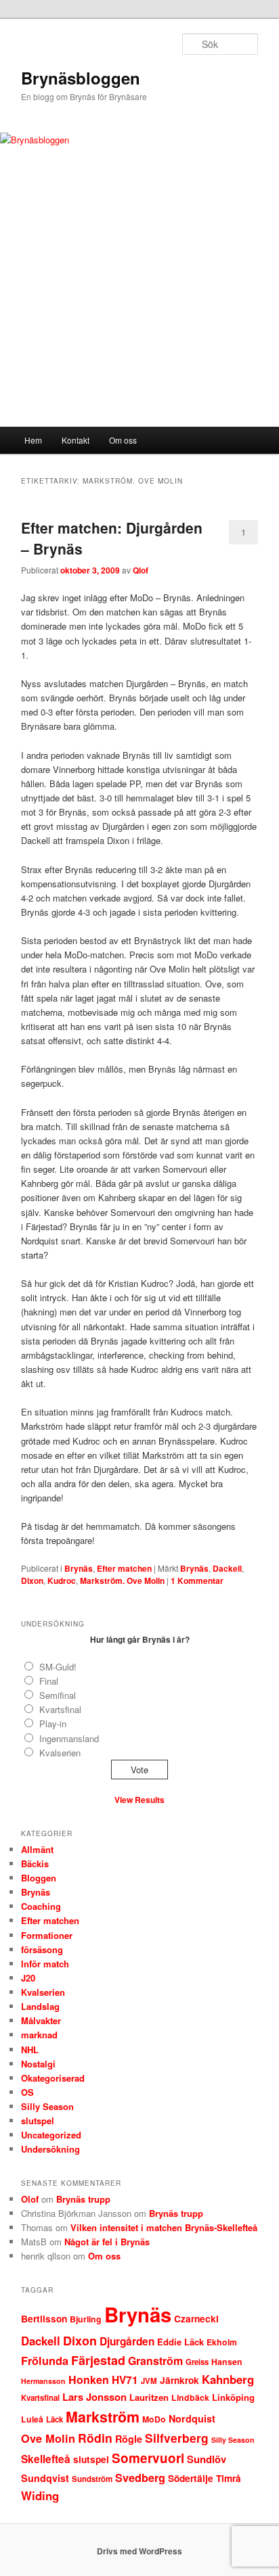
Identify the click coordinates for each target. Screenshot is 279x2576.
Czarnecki (196, 2319)
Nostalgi (38, 2064)
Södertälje (191, 2478)
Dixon (32, 1580)
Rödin (95, 2438)
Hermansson (43, 2381)
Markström (103, 2417)
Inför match (45, 1964)
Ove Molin (48, 2438)
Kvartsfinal (60, 1709)
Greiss (197, 2362)
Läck (55, 2419)
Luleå (32, 2419)
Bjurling (86, 2319)
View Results (139, 1800)
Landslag (40, 2006)
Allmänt (37, 1849)
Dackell (227, 1568)
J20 (28, 1978)
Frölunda (45, 2361)
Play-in (53, 1724)
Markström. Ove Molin (122, 1580)
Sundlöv (207, 2459)
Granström (155, 2361)
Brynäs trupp (83, 2199)
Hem (33, 440)
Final (49, 1681)
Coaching (41, 1906)
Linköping (233, 2397)
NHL (30, 2050)
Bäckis (35, 1864)
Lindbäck (190, 2397)
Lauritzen (149, 2397)
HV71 (125, 2380)
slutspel (38, 2121)
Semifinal (58, 1695)
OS (27, 2092)
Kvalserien (60, 1753)
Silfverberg (177, 2438)
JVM (149, 2381)
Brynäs (79, 1568)
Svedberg (140, 2478)
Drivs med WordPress (139, 2551)
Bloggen (39, 1878)
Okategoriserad (53, 2078)
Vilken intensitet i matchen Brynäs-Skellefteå (164, 2227)
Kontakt (76, 440)
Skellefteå (46, 2459)
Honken (89, 2380)
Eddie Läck (180, 2342)
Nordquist (192, 2418)
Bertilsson (44, 2319)
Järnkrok (179, 2380)
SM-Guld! (58, 1667)
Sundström (92, 2479)
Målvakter (41, 2020)
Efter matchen (124, 1568)
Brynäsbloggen (81, 78)
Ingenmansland (69, 1738)
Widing (40, 2496)
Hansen (227, 2362)
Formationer (47, 1935)
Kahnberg (228, 2379)
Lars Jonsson (94, 2397)
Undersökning (50, 2149)
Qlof (141, 570)
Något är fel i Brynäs (107, 2242)
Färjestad (98, 2360)
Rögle (129, 2439)
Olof (30, 2199)
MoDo (154, 2419)
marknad (39, 2035)
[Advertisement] (139, 320)
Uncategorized (51, 2135)
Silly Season (47, 2106)
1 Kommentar (243, 535)
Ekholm (222, 2342)
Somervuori (148, 2458)
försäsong (42, 1949)
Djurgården (127, 2341)
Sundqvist (45, 2478)
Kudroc (62, 1580)
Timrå (229, 2478)
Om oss (123, 440)
